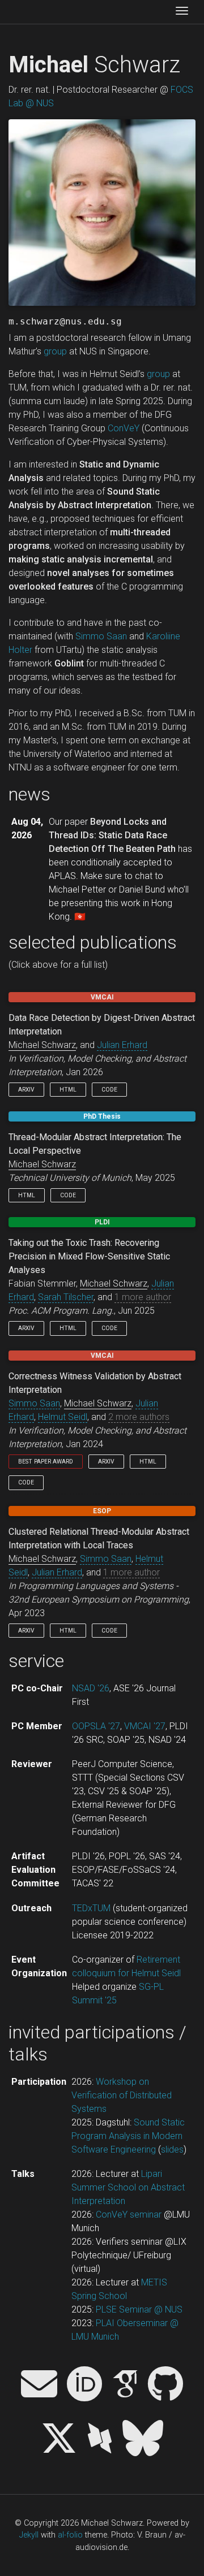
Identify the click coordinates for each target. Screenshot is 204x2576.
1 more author (143, 1297)
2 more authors (139, 1417)
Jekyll (29, 2535)
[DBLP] (100, 2439)
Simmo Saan (101, 636)
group (55, 351)
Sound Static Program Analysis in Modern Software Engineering (128, 2136)
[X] (59, 2439)
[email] (39, 2385)
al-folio (70, 2535)
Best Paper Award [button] (46, 1462)
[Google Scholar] (125, 2385)
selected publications (93, 942)
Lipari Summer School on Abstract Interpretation (128, 2187)
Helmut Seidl (63, 1417)
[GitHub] (165, 2385)
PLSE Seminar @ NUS (139, 2309)
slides (172, 2149)
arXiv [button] (26, 1090)
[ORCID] (84, 2385)
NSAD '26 (91, 1688)
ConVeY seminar (129, 2215)
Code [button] (109, 1090)
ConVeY (124, 428)
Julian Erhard (122, 1045)
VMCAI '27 (145, 1726)
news (29, 794)
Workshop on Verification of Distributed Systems (122, 2095)
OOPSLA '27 (96, 1726)
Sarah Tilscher (66, 1297)
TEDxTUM (91, 1908)
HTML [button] (68, 1090)
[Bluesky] (143, 2439)
